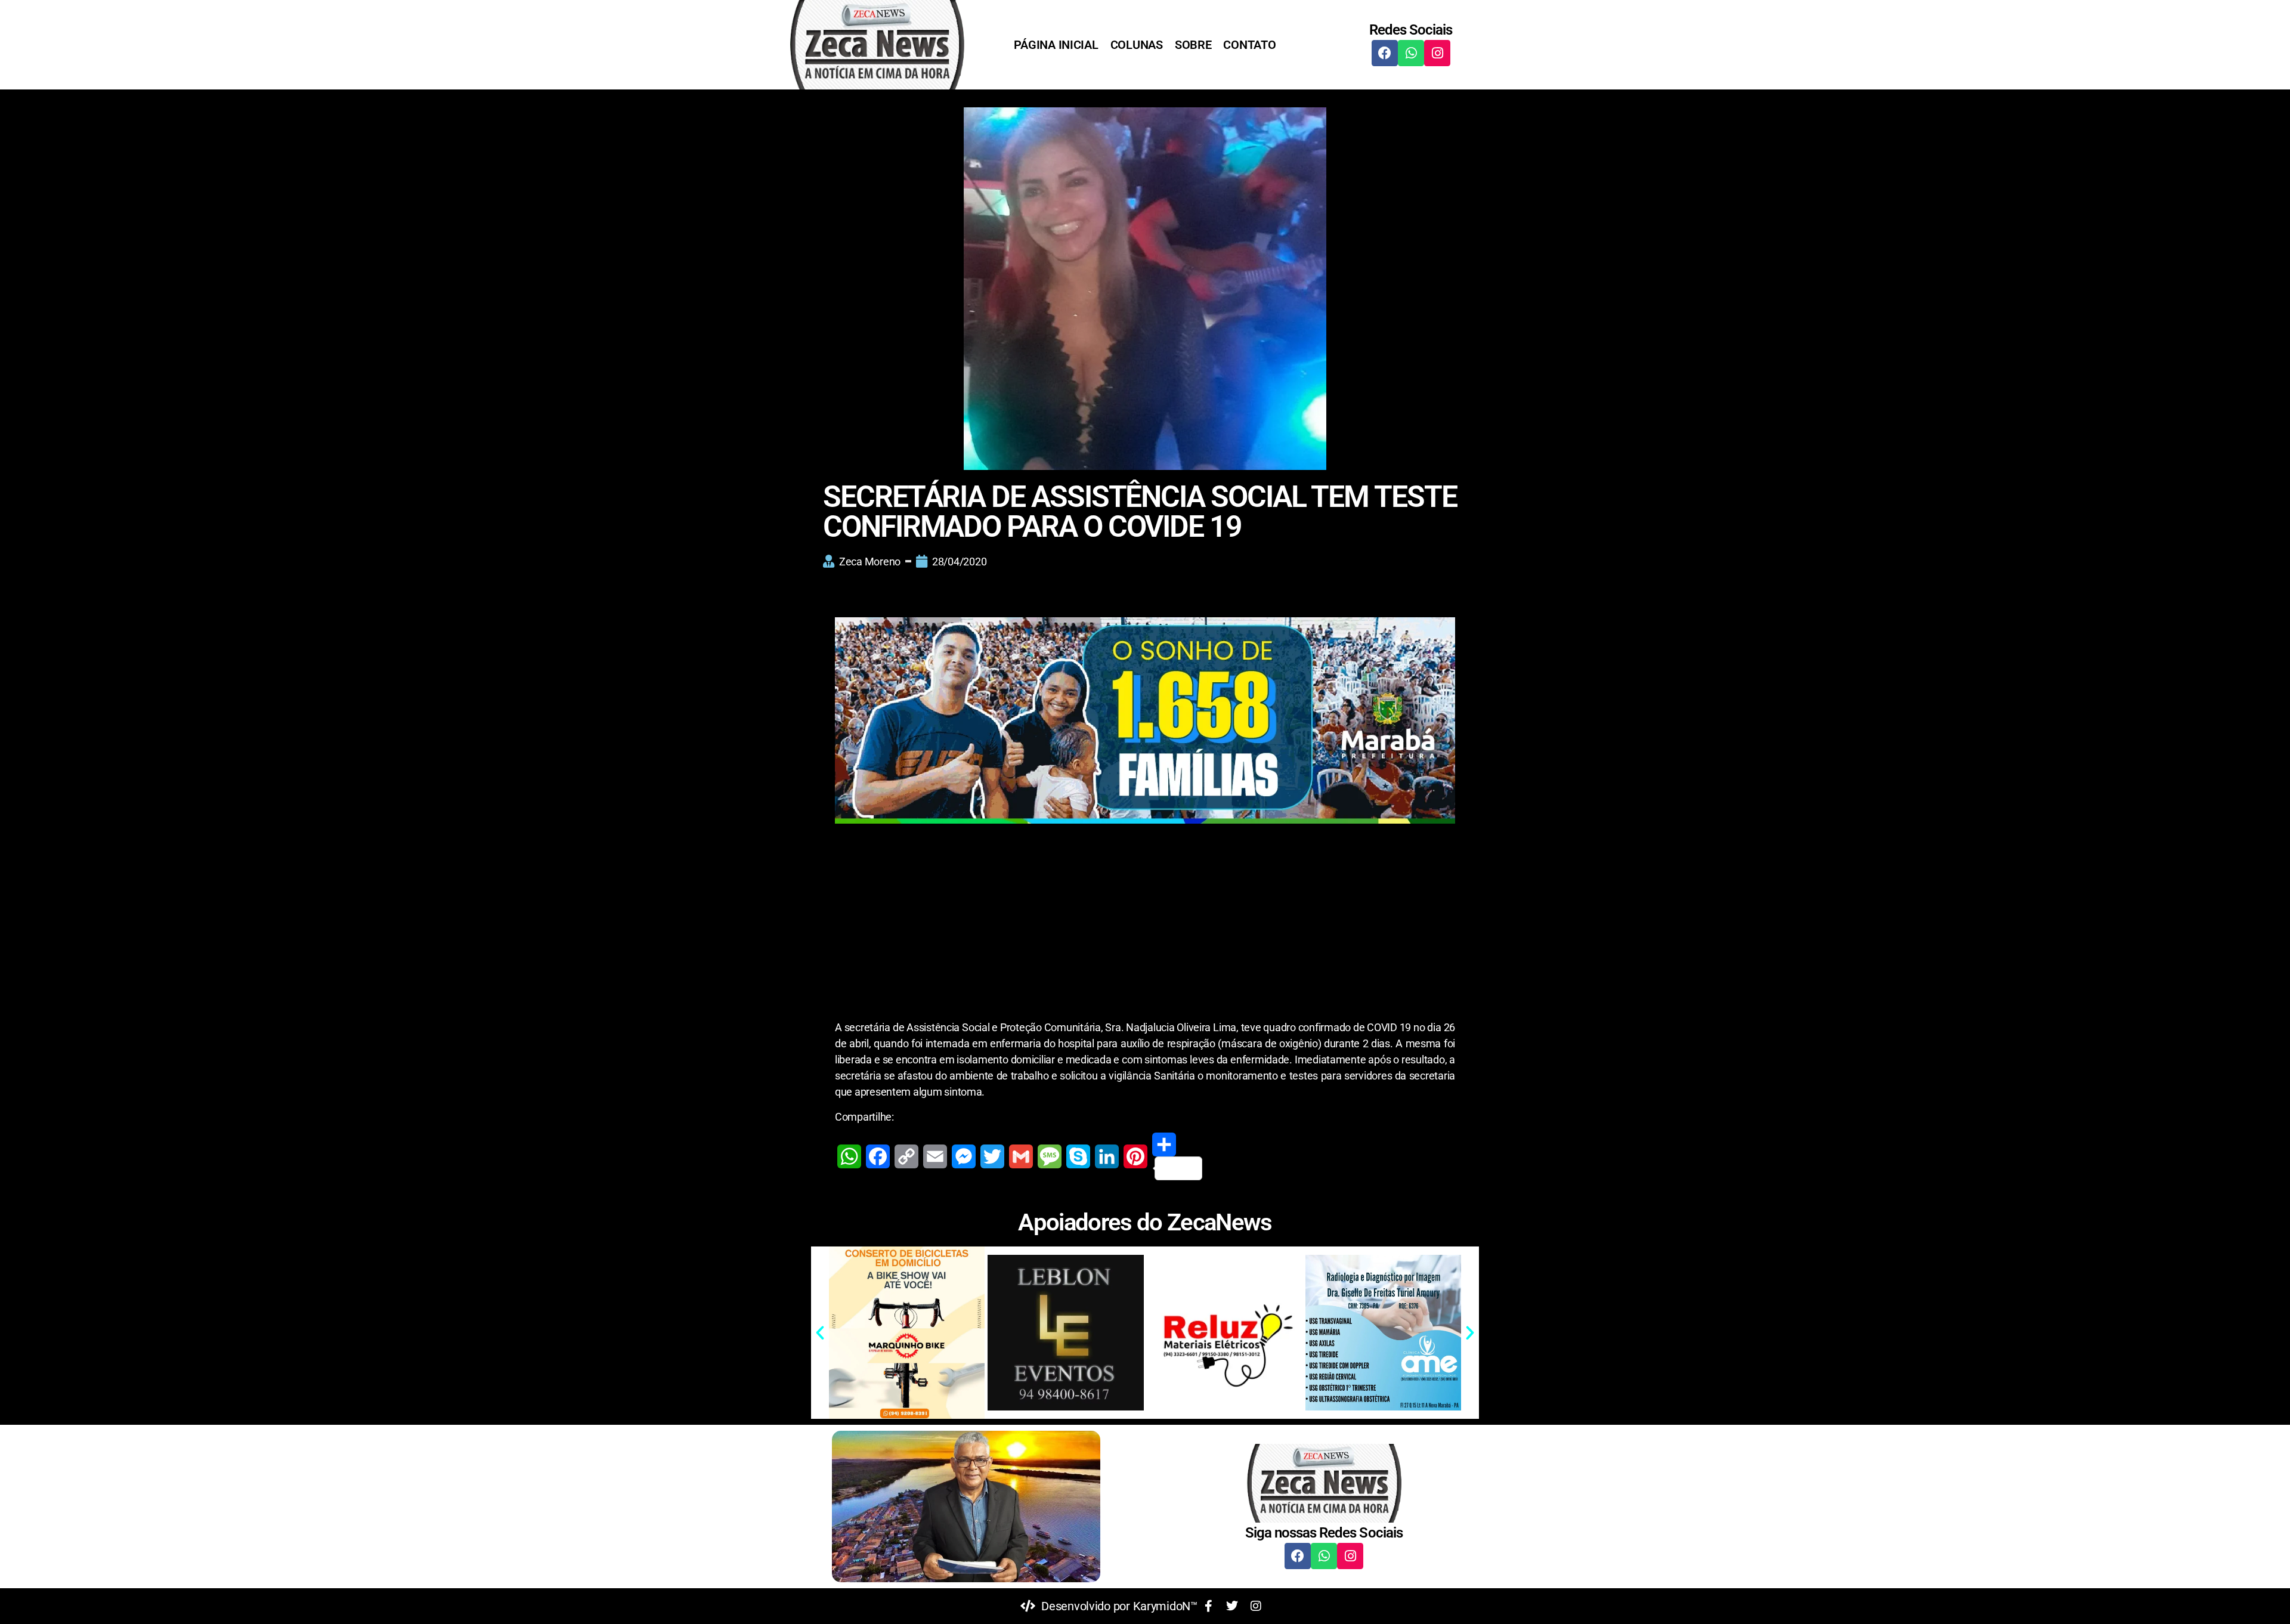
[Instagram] (1437, 53)
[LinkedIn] (1107, 1156)
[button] (820, 1333)
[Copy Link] (906, 1156)
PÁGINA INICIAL (1056, 45)
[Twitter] (992, 1156)
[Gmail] (1021, 1156)
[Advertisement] (1145, 931)
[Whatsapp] (1411, 53)
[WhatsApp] (849, 1156)
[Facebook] (1385, 53)
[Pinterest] (1135, 1156)
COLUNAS (1137, 45)
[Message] (1050, 1156)
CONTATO (1249, 45)
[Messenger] (964, 1156)
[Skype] (1078, 1156)
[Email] (935, 1156)
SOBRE (1193, 45)
